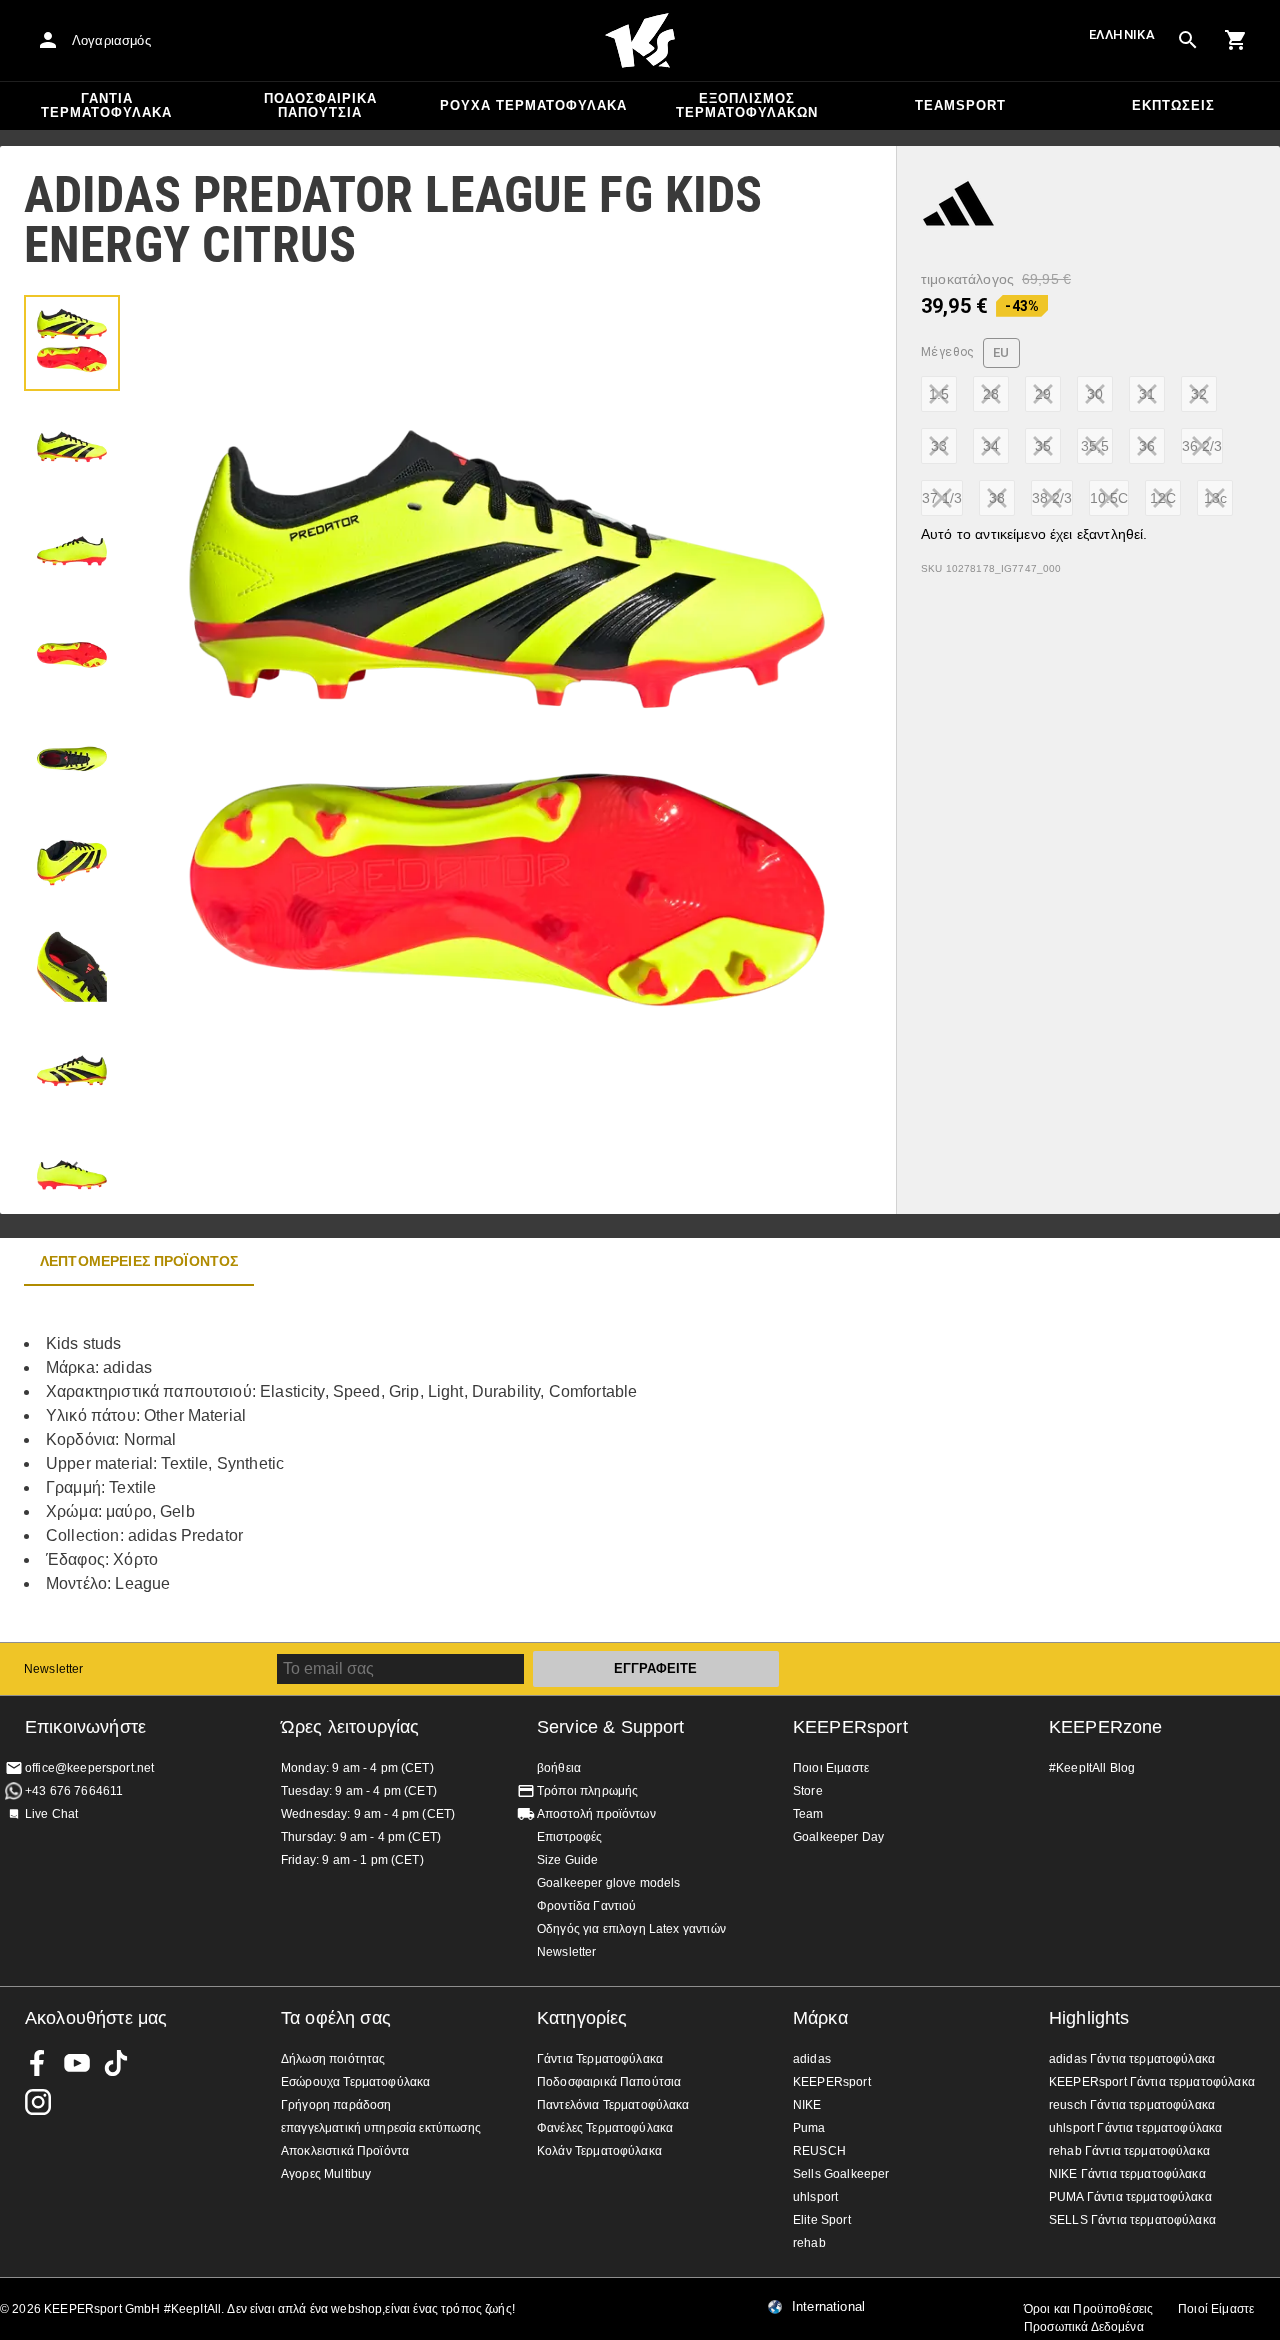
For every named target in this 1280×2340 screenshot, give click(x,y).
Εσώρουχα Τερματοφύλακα (355, 2082)
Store (808, 1791)
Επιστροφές (570, 1837)
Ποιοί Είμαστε (1216, 2309)
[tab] (72, 343)
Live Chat (51, 1814)
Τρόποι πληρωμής (587, 1791)
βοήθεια (559, 1768)
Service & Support (611, 1727)
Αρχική (640, 41)
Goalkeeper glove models (608, 1883)
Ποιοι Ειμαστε (831, 1768)
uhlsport (815, 2197)
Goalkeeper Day (838, 1837)
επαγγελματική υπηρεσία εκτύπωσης (381, 2128)
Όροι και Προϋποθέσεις (1088, 2309)
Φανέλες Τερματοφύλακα (605, 2128)
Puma (809, 2128)
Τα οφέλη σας (336, 2018)
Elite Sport (822, 2220)
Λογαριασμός (111, 40)
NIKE (807, 2105)
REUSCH (819, 2151)
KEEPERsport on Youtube (77, 2063)
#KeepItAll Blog (1092, 1768)
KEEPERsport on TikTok (116, 2063)
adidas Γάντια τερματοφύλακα (1132, 2059)
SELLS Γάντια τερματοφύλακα (1132, 2220)
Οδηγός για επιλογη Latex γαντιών (631, 1929)
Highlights (1089, 2018)
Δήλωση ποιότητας (333, 2059)
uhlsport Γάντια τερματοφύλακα (1135, 2128)
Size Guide (568, 1860)
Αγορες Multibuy (326, 2174)
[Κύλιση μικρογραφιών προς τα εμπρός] (72, 1165)
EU (1001, 352)
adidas (812, 2059)
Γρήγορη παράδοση (336, 2105)
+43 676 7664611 (74, 1791)
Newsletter (54, 1669)
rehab (809, 2243)
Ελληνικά (1122, 34)
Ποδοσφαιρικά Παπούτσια (320, 105)
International (828, 2307)
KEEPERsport (850, 1727)
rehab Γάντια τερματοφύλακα (1129, 2151)
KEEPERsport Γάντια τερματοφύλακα (1152, 2082)
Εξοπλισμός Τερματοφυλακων (747, 105)
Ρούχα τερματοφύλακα (533, 105)
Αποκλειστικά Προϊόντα (345, 2151)
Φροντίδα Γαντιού (586, 1906)
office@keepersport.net (89, 1768)
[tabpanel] (350, 1464)
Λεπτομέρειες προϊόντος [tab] (139, 1261)
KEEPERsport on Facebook (38, 2063)
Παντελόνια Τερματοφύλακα (613, 2105)
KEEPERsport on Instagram (38, 2102)
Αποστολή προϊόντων (596, 1814)
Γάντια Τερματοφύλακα (106, 105)
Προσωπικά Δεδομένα (1084, 2327)
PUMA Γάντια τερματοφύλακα (1130, 2197)
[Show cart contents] (1236, 40)
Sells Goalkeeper (841, 2174)
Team (808, 1814)
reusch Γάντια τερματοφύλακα (1132, 2105)
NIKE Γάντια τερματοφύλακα (1127, 2174)
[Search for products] (1188, 40)
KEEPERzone (1106, 1727)
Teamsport (960, 105)
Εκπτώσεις (1173, 105)
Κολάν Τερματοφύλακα (599, 2151)
